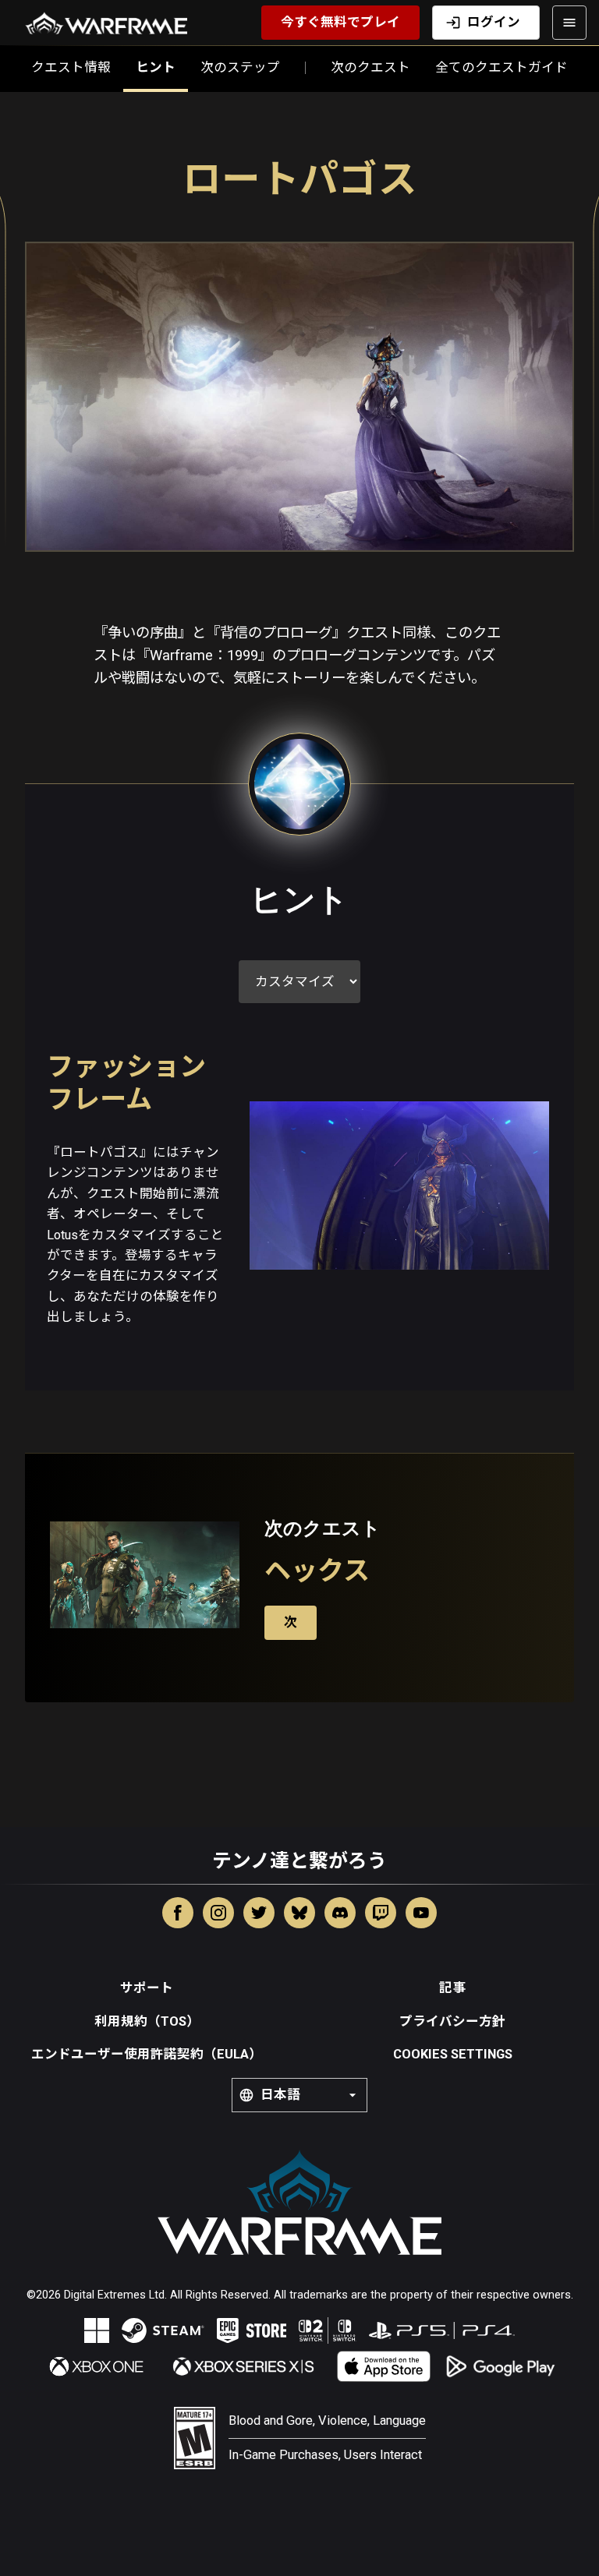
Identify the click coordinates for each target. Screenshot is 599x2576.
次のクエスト (370, 67)
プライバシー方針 (452, 2021)
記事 (452, 1988)
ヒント (156, 67)
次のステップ (240, 67)
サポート (147, 1988)
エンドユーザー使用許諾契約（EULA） (147, 2054)
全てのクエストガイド (502, 67)
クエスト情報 (71, 67)
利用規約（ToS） (147, 2021)
